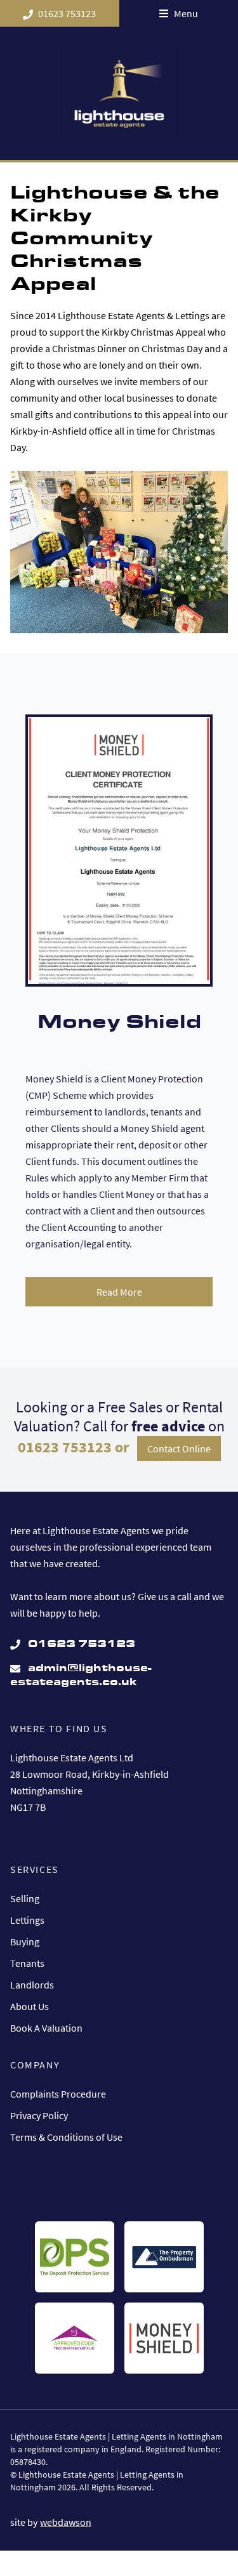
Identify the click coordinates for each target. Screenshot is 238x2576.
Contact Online (179, 1449)
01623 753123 (67, 13)
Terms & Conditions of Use (66, 2137)
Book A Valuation (46, 2028)
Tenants (27, 1963)
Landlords (32, 1985)
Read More (119, 1292)
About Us (30, 2006)
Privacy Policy (39, 2115)
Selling (25, 1898)
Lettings (27, 1920)
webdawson (66, 2522)
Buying (25, 1942)
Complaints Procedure (58, 2094)
